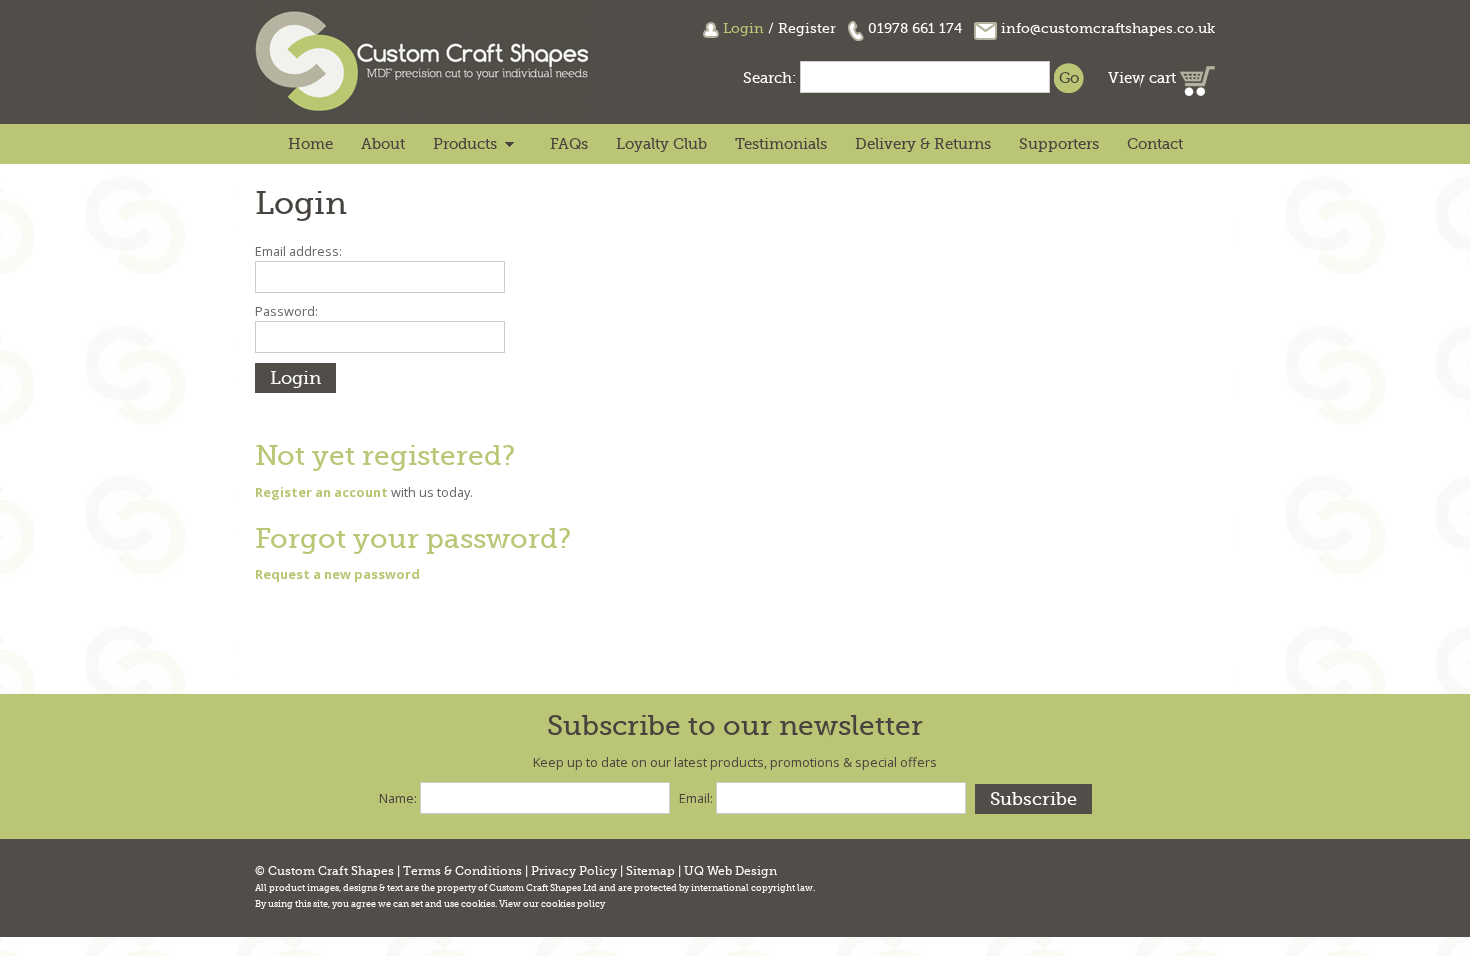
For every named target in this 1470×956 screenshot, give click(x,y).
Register (807, 28)
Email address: (298, 251)
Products (465, 144)
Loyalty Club (661, 144)
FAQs (569, 144)
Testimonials (781, 144)
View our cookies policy (552, 904)
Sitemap (650, 871)
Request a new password (337, 574)
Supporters (1059, 144)
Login (743, 28)
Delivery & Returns (923, 144)
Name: (398, 798)
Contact (1155, 144)
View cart (1144, 78)
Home (310, 144)
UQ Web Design (730, 871)
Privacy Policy (574, 871)
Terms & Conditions (462, 871)
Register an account (321, 492)
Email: (696, 798)
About (383, 144)
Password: (286, 311)
